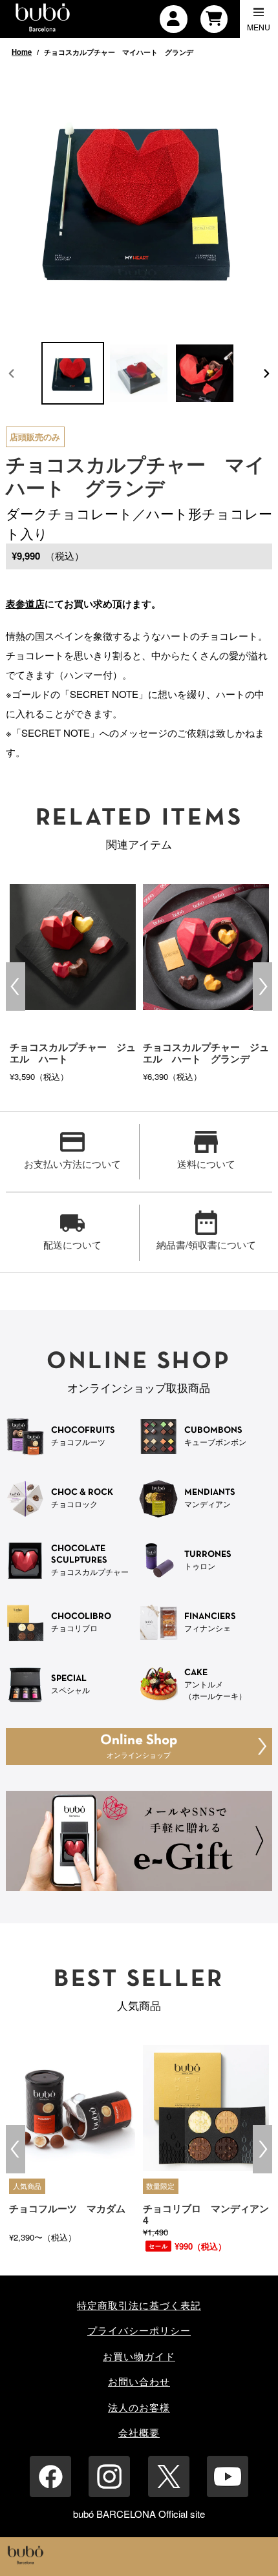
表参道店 (25, 604)
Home (22, 52)
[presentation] (16, 987)
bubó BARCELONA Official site (139, 2514)
